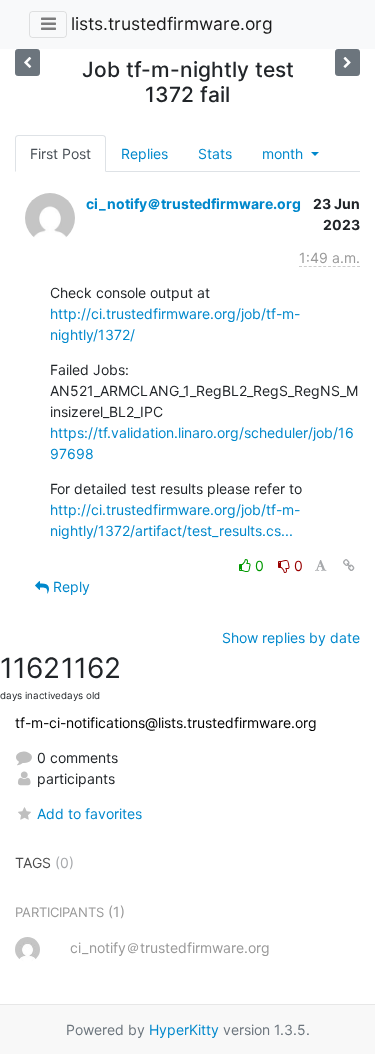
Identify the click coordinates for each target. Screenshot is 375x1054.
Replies (144, 153)
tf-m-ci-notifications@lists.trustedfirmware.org (166, 722)
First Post (60, 153)
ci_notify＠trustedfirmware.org (193, 203)
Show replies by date (291, 637)
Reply (69, 586)
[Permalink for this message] (349, 565)
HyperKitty (184, 1029)
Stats (215, 153)
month (284, 153)
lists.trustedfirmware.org (172, 23)
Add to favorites (89, 813)
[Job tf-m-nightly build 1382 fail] (27, 62)
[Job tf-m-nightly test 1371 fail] (347, 62)
